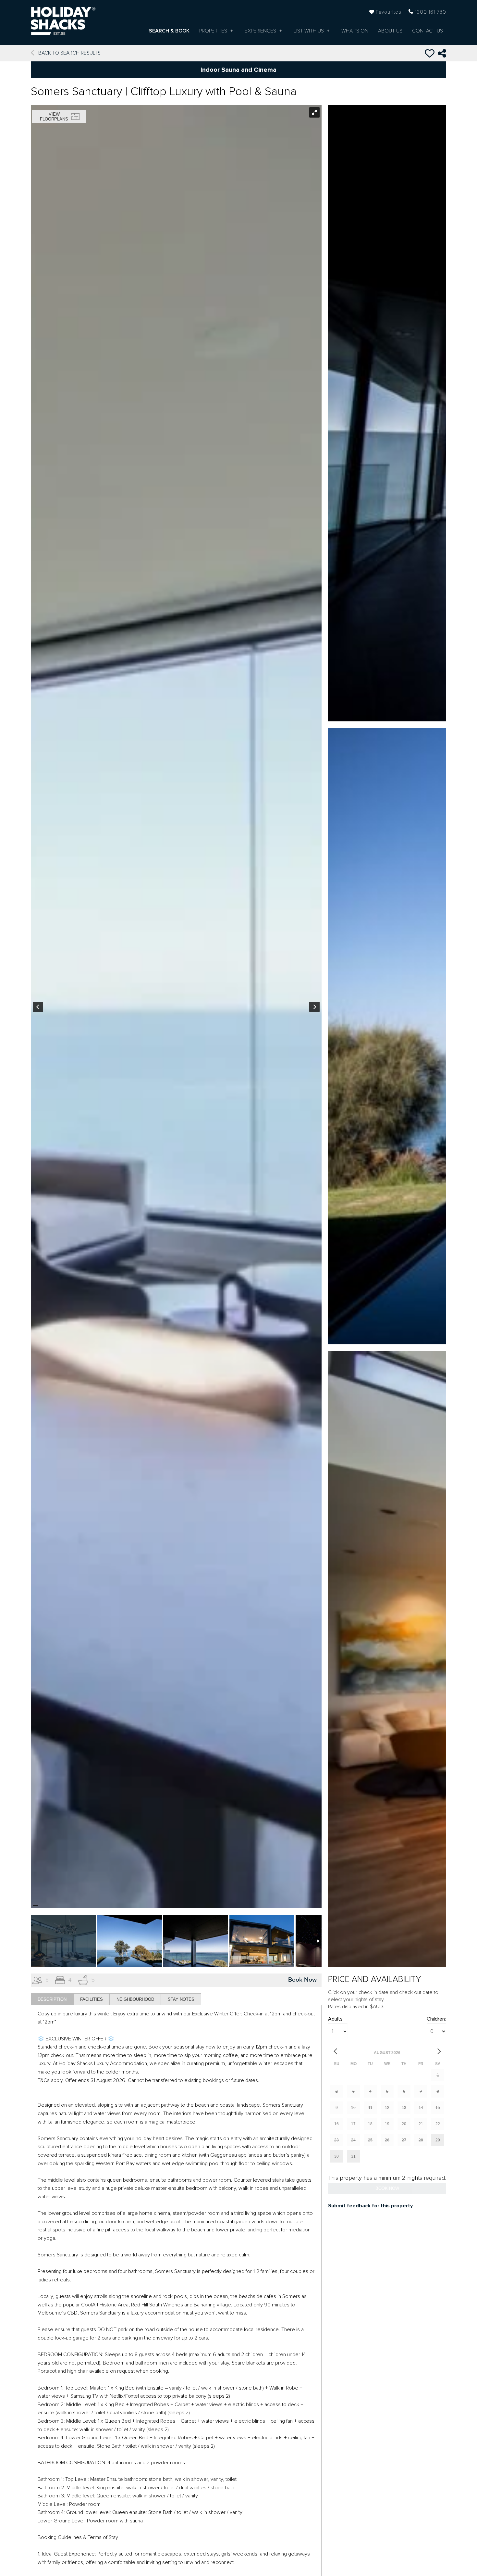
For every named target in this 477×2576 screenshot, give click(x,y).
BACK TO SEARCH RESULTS (69, 53)
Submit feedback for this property (370, 2206)
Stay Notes (181, 1999)
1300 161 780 (431, 12)
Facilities (92, 1999)
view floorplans (54, 117)
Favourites (389, 12)
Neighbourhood (135, 1999)
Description (52, 1999)
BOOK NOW (387, 2188)
